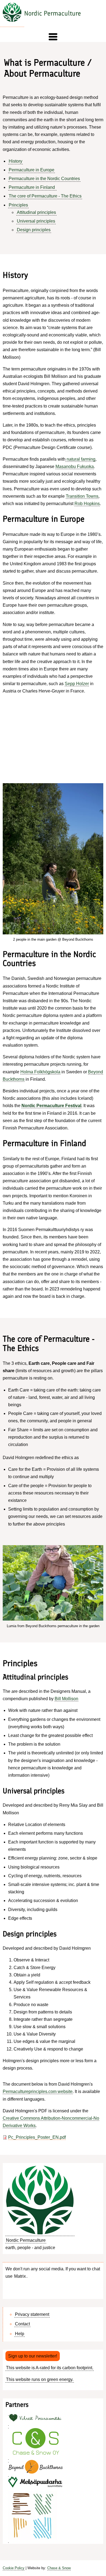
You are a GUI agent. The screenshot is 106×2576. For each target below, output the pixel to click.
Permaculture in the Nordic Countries (44, 179)
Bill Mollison (66, 1699)
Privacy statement (32, 2314)
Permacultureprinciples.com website (38, 2092)
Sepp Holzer (77, 684)
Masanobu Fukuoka (75, 467)
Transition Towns (82, 496)
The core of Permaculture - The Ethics (45, 196)
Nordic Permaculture (53, 13)
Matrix (20, 2276)
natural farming (80, 459)
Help (20, 2334)
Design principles (34, 230)
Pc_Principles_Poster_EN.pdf (37, 2137)
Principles (18, 205)
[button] (53, 37)
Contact (22, 2324)
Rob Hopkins (87, 504)
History (15, 161)
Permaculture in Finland (32, 187)
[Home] (12, 13)
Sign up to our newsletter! (33, 2356)
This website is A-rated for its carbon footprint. (50, 2368)
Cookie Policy (14, 2568)
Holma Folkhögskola (40, 1072)
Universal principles (36, 221)
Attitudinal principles (36, 212)
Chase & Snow (59, 2568)
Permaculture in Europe (32, 170)
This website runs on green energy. (40, 2379)
